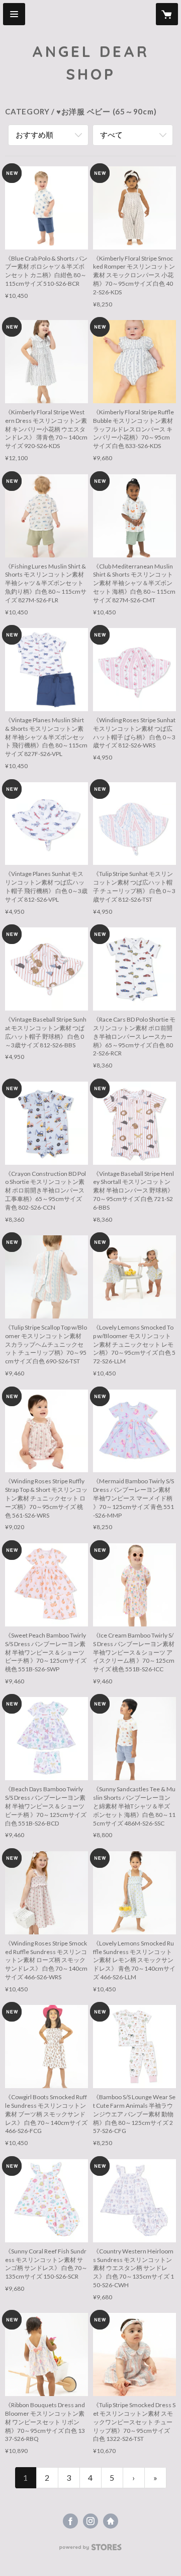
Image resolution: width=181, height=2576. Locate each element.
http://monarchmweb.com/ (111, 2521)
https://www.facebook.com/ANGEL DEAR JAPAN (70, 2521)
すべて (111, 135)
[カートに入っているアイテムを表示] (167, 14)
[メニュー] (14, 14)
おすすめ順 (34, 135)
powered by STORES (91, 2550)
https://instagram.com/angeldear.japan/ (90, 2521)
